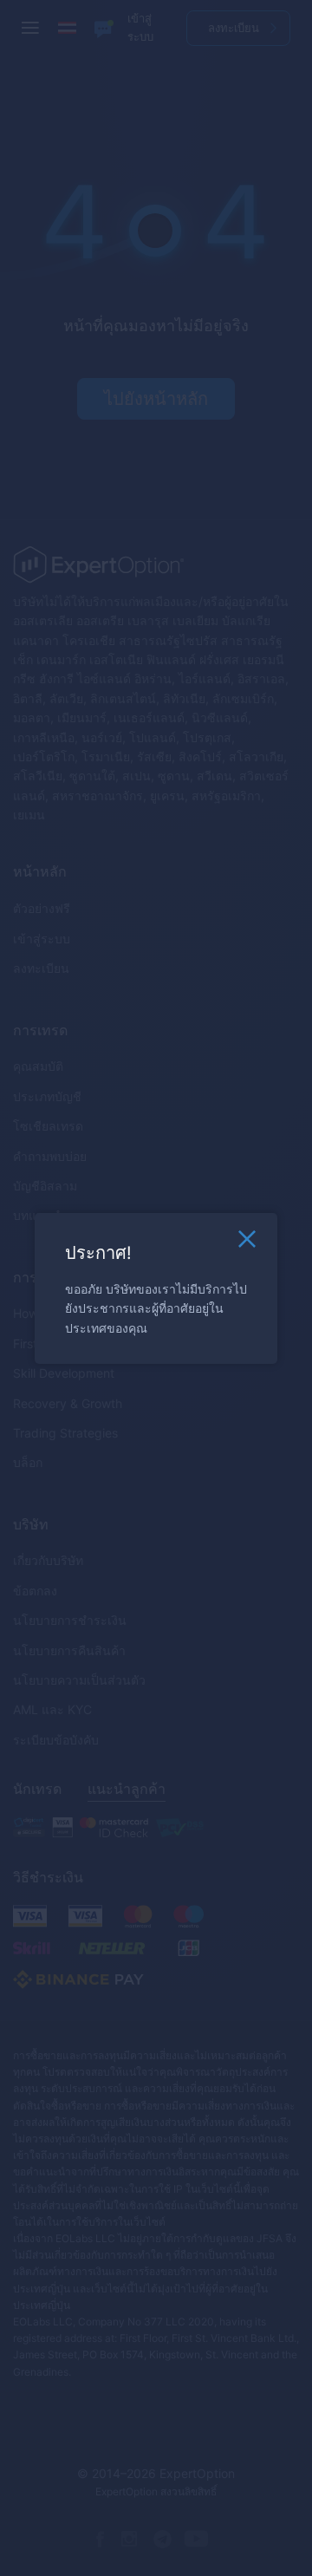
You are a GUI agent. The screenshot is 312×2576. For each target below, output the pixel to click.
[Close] (247, 1242)
